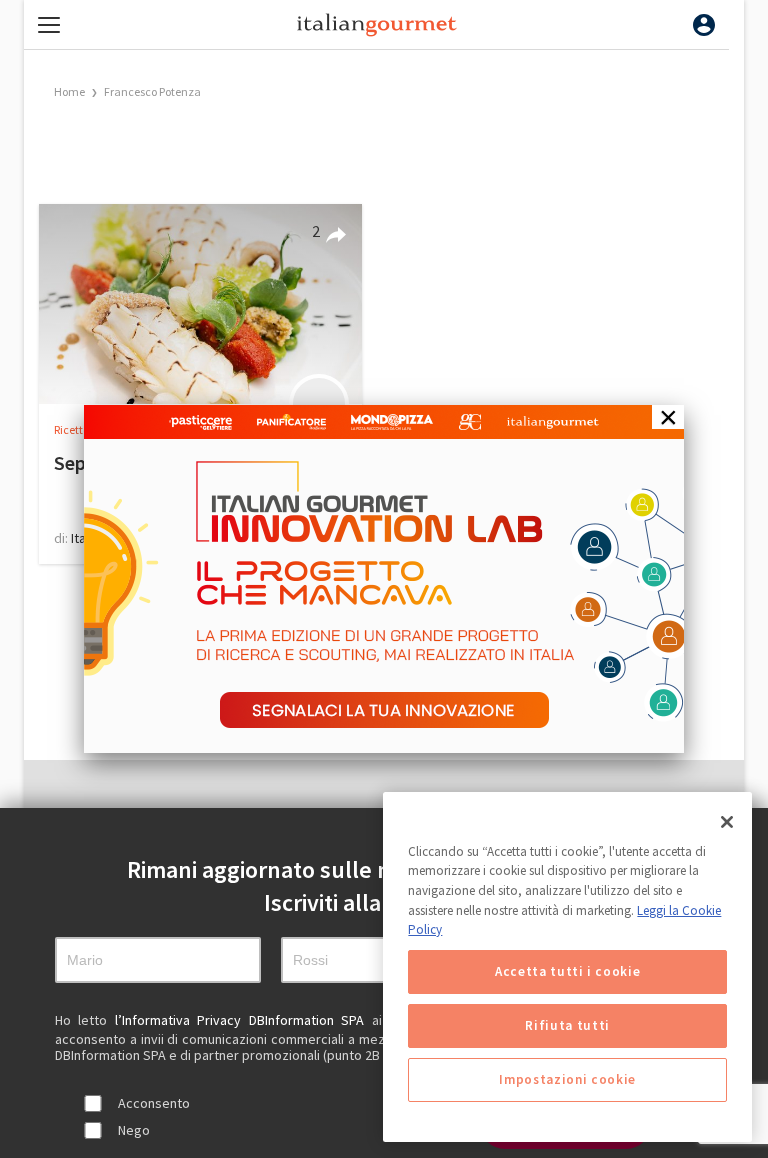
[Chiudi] (727, 822)
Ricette (72, 429)
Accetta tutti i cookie (567, 971)
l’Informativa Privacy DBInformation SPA (243, 1020)
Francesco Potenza (152, 91)
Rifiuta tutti (567, 1025)
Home (69, 91)
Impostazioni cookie (567, 1079)
